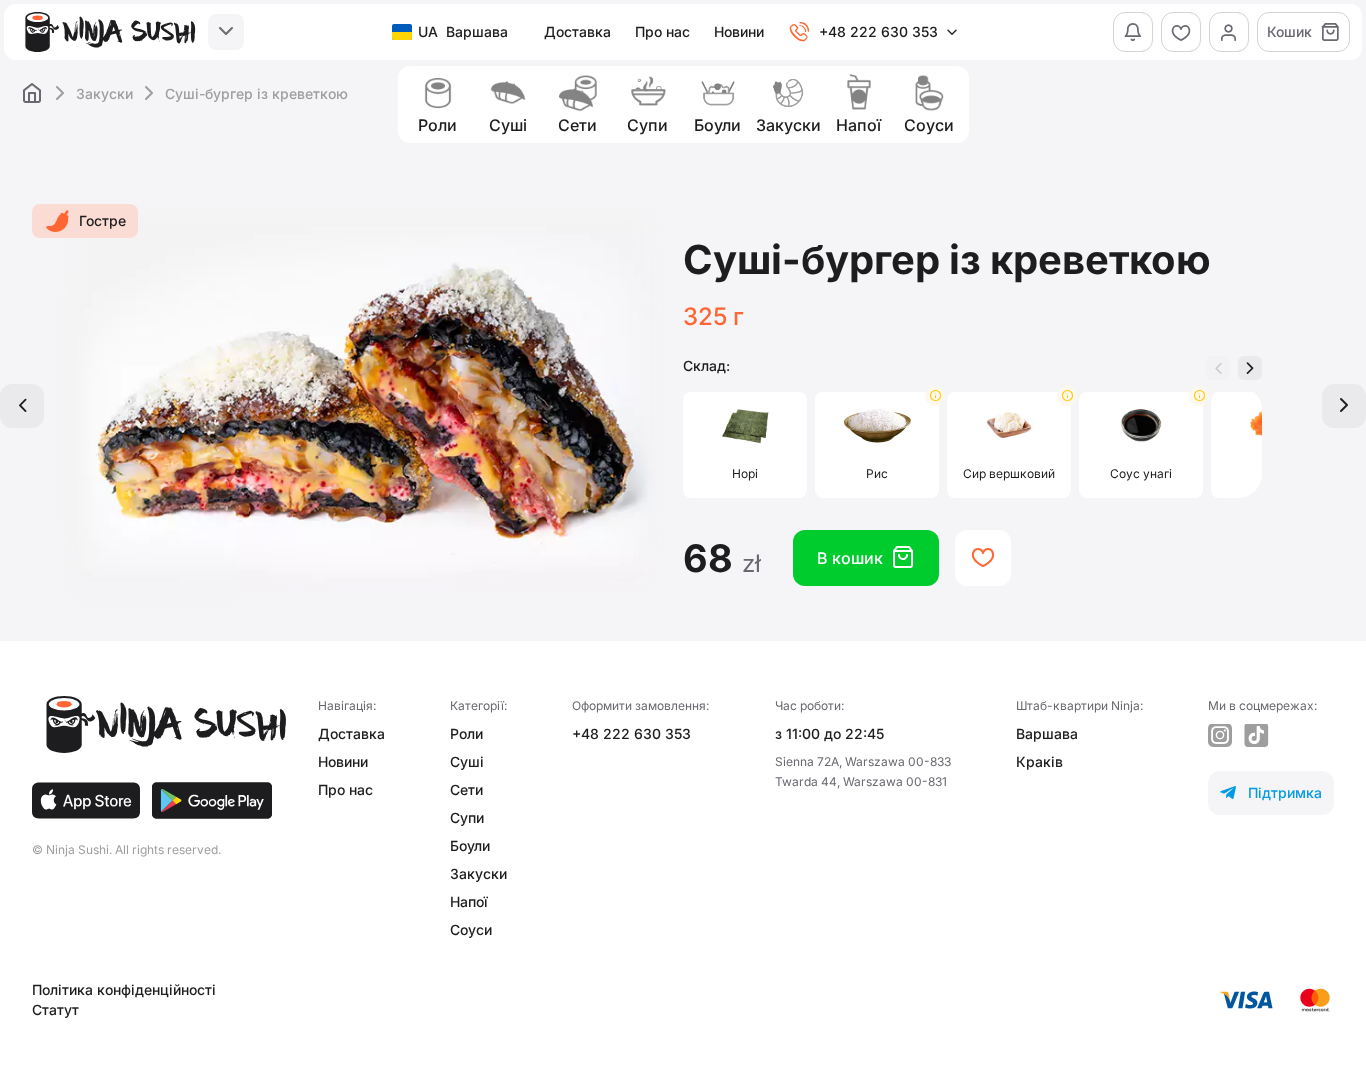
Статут (55, 1009)
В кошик (866, 557)
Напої (469, 901)
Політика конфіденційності (124, 989)
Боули (470, 845)
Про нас (662, 31)
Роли (466, 733)
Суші (467, 761)
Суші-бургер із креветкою (256, 93)
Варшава (1047, 733)
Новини (739, 31)
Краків (1039, 761)
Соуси (471, 929)
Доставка (577, 31)
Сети (466, 789)
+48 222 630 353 (631, 733)
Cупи (467, 817)
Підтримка (1271, 792)
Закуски (104, 93)
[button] (1250, 368)
